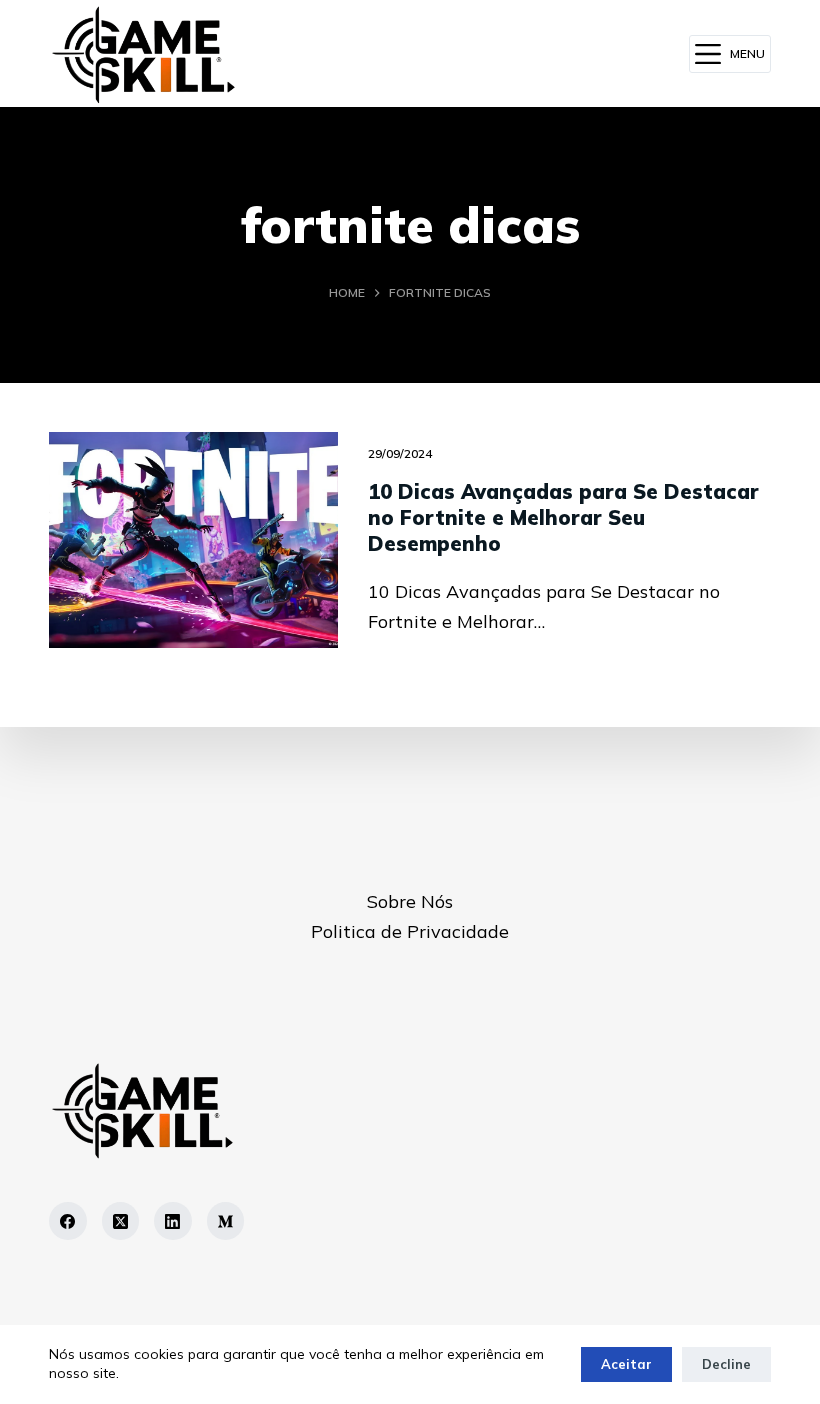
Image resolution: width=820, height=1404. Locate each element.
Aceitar (626, 1364)
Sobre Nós (410, 901)
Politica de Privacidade (410, 931)
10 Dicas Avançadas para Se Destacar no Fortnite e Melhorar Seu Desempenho (563, 517)
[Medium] (226, 1221)
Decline (726, 1364)
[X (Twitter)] (121, 1221)
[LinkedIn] (173, 1221)
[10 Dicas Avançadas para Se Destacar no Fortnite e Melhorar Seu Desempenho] (193, 540)
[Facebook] (68, 1221)
